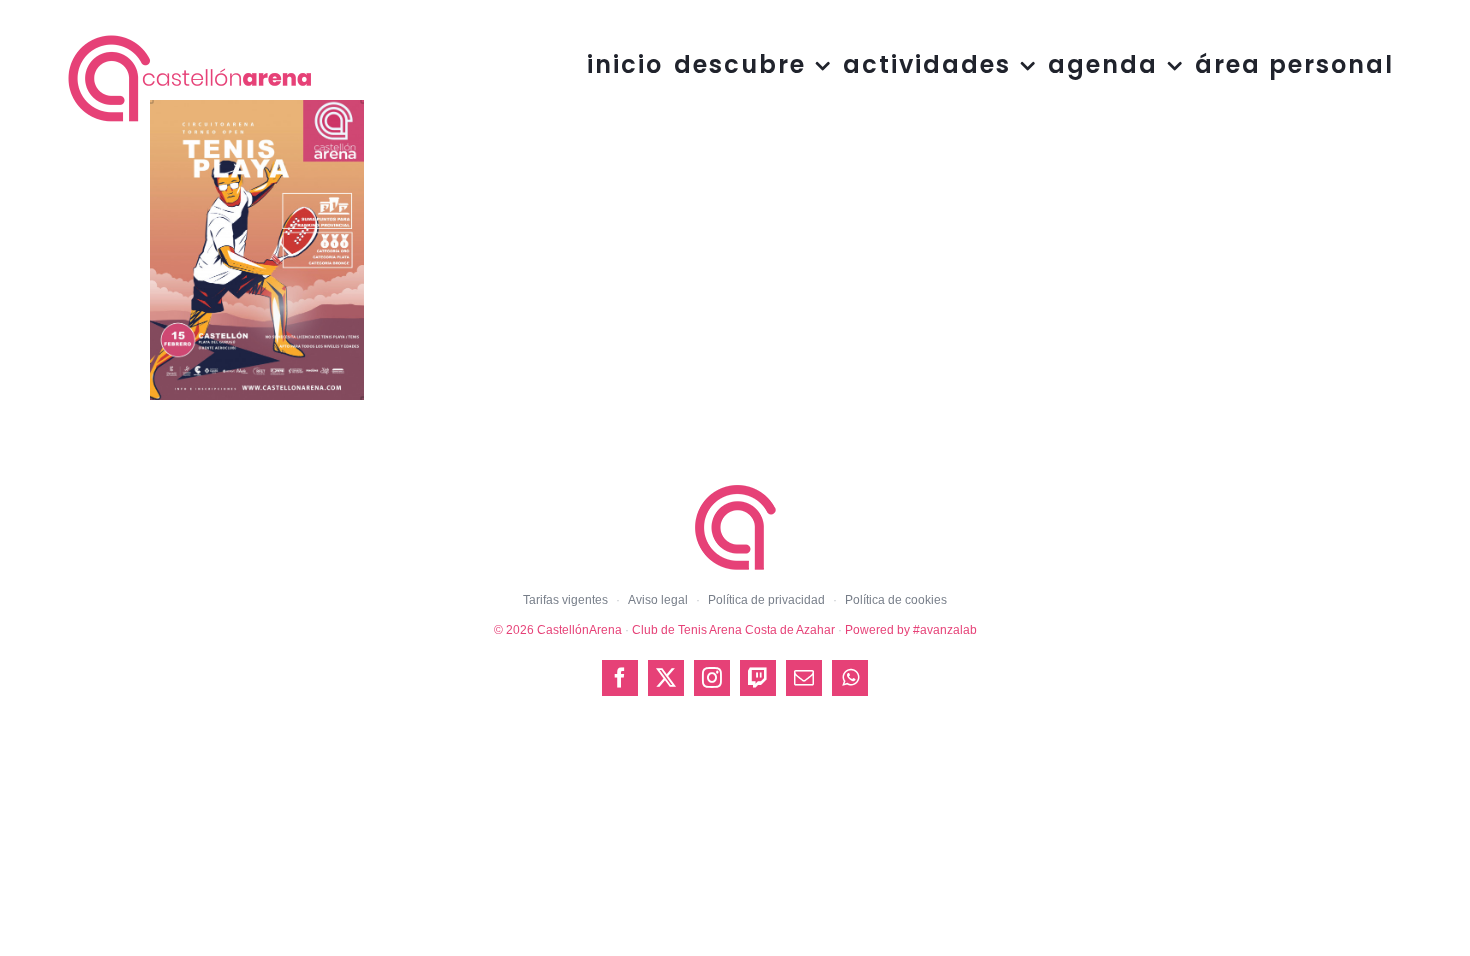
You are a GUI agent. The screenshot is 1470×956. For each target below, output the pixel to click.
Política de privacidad (766, 600)
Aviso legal (658, 600)
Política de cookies (896, 600)
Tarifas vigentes (565, 600)
